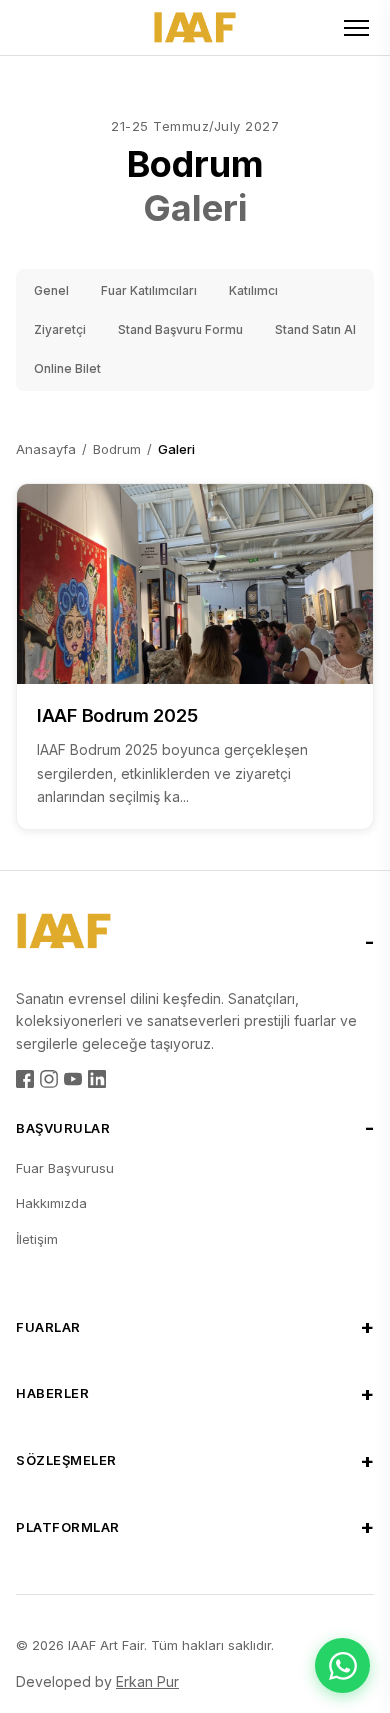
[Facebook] (25, 1079)
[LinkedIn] (97, 1079)
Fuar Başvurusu (65, 1168)
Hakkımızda (51, 1203)
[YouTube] (73, 1079)
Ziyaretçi (60, 329)
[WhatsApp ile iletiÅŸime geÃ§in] (342, 1665)
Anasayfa (46, 449)
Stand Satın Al (315, 329)
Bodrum (117, 449)
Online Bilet (67, 368)
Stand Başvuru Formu (180, 329)
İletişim (37, 1239)
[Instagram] (49, 1079)
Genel (51, 290)
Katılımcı (253, 290)
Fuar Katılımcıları (149, 290)
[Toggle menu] (356, 28)
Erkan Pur (147, 1681)
